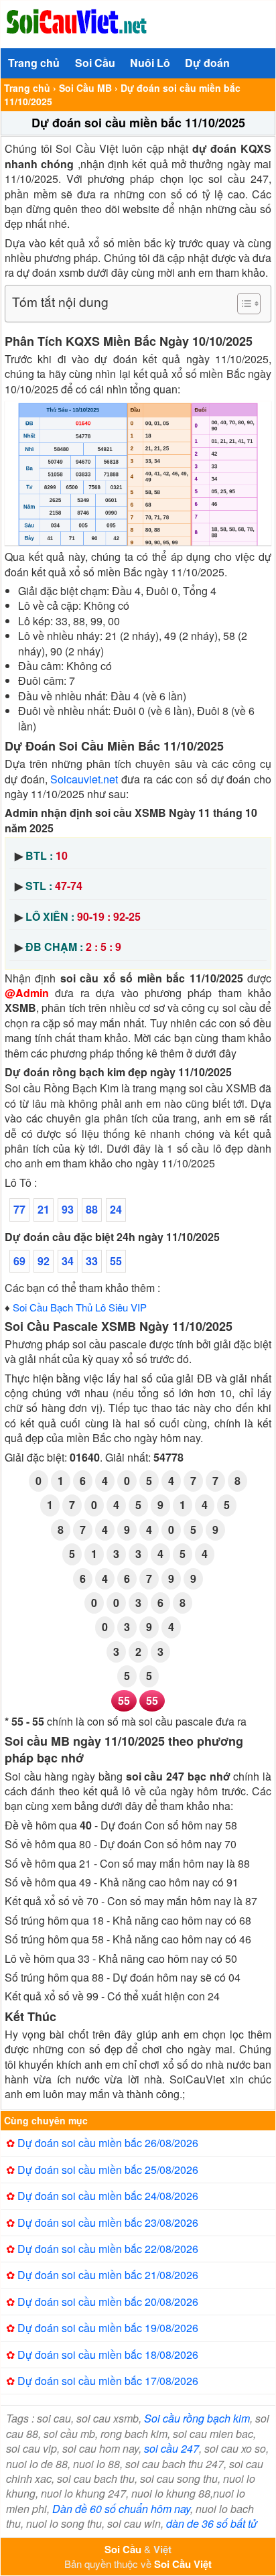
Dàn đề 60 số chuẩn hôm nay (121, 2509)
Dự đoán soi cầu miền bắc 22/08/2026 (108, 2249)
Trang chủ (34, 63)
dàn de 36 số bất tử (212, 2523)
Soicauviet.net (84, 779)
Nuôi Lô (150, 63)
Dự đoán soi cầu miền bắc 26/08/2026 (108, 2143)
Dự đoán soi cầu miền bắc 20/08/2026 (108, 2302)
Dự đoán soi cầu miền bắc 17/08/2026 (108, 2381)
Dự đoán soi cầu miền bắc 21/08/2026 (108, 2275)
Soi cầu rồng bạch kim (197, 2418)
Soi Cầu (95, 63)
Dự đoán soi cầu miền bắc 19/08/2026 (108, 2328)
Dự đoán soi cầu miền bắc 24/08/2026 (108, 2196)
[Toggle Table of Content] (242, 304)
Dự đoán (207, 63)
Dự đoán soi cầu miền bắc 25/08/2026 (108, 2170)
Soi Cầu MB (85, 88)
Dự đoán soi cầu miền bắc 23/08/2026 (108, 2223)
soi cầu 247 (171, 2448)
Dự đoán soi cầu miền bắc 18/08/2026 (108, 2355)
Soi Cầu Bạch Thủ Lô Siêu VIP (80, 1307)
